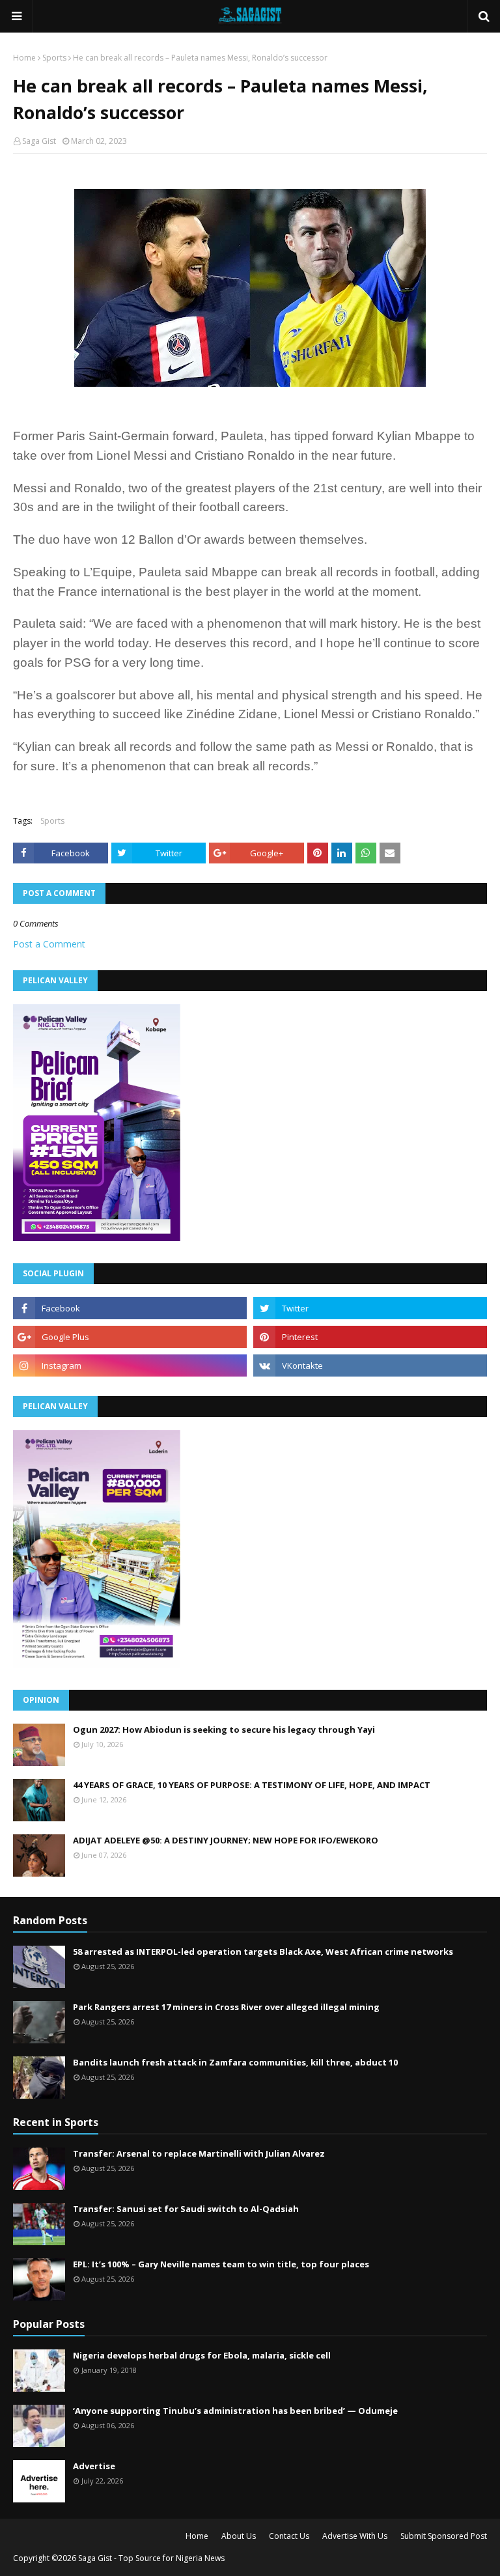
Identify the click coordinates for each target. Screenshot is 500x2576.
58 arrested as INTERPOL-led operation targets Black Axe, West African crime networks (263, 1952)
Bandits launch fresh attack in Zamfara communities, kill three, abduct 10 (235, 2062)
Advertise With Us (355, 2536)
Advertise (94, 2466)
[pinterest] (370, 1337)
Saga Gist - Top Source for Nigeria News (151, 2558)
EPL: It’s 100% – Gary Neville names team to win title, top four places (221, 2264)
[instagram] (130, 1365)
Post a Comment (49, 944)
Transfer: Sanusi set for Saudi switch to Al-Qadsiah (186, 2209)
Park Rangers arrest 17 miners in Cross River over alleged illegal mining (226, 2007)
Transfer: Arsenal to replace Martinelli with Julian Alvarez (199, 2153)
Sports (54, 58)
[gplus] (130, 1337)
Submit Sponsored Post (444, 2536)
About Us (239, 2536)
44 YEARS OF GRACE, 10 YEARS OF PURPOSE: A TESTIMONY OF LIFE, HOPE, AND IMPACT (252, 1785)
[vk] (370, 1365)
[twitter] (370, 1308)
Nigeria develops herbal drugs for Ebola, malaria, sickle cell (202, 2355)
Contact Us (289, 2536)
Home (24, 58)
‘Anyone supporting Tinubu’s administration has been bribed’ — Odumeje (235, 2411)
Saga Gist (39, 141)
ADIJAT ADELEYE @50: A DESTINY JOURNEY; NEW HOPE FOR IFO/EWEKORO (226, 1840)
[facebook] (130, 1308)
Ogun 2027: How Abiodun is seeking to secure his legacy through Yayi (224, 1729)
